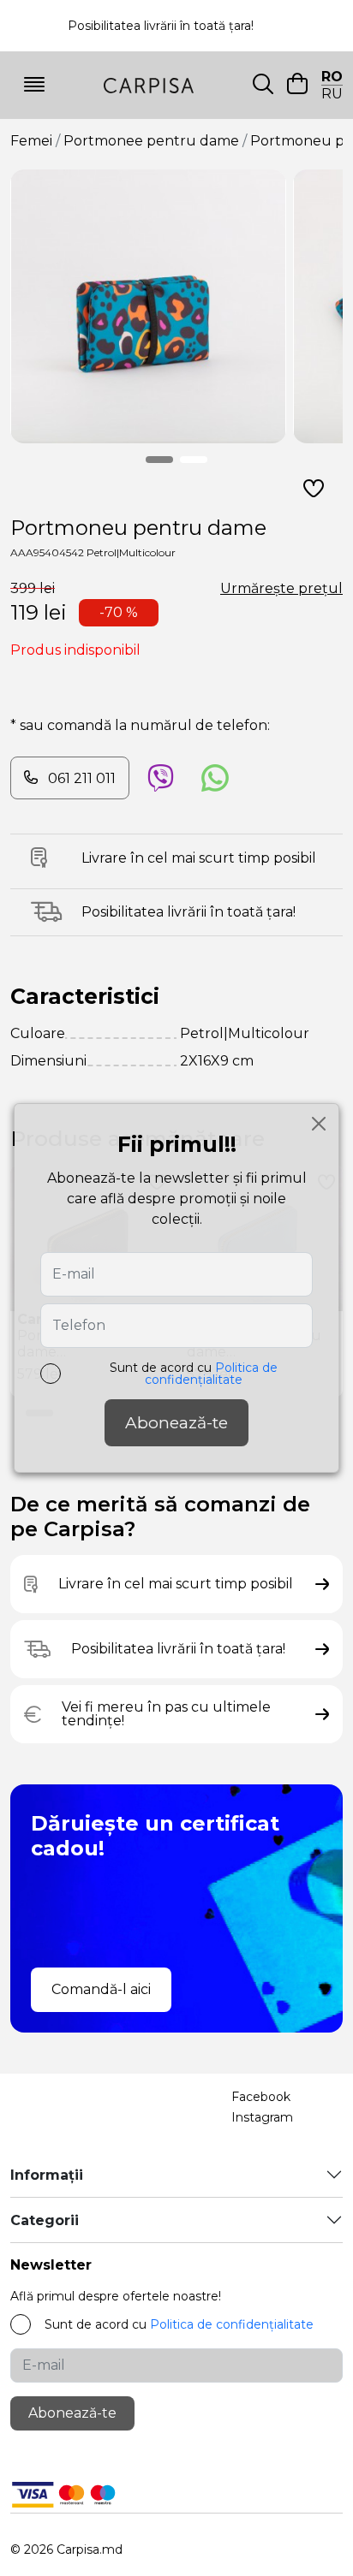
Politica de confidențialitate (211, 1374)
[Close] (319, 1124)
